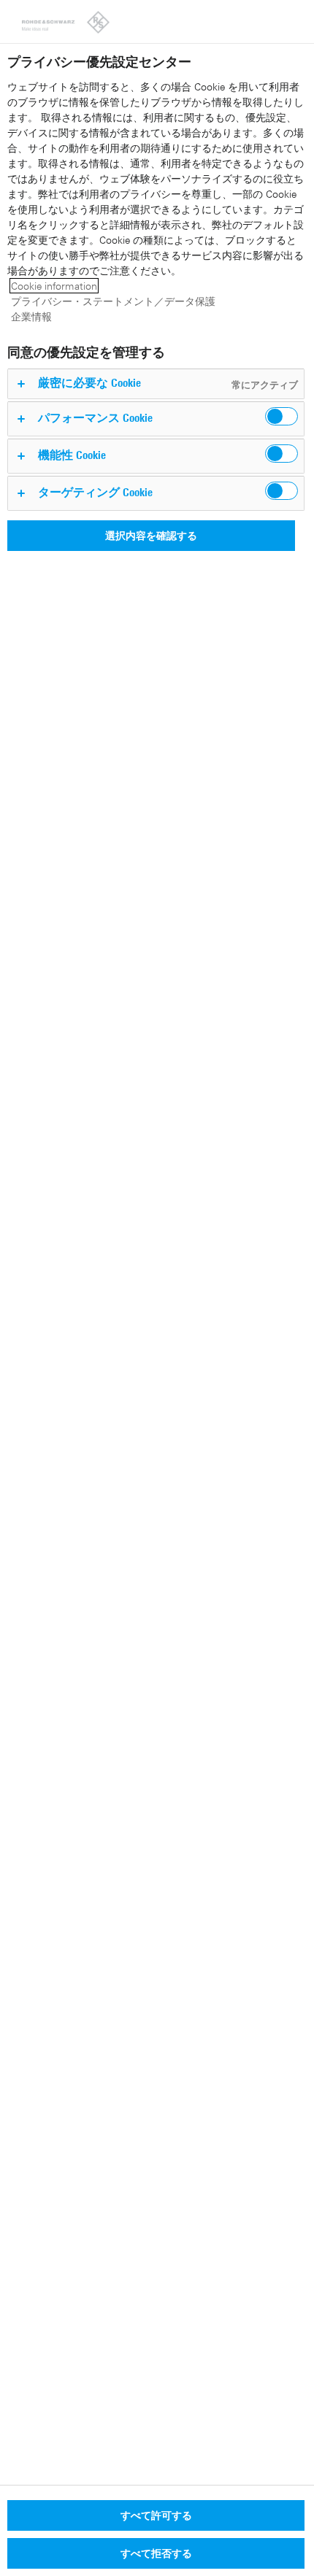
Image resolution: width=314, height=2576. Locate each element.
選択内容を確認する (151, 535)
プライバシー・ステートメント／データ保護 (113, 301)
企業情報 (31, 316)
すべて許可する (156, 2515)
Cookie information (54, 286)
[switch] (282, 416)
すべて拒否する (156, 2553)
